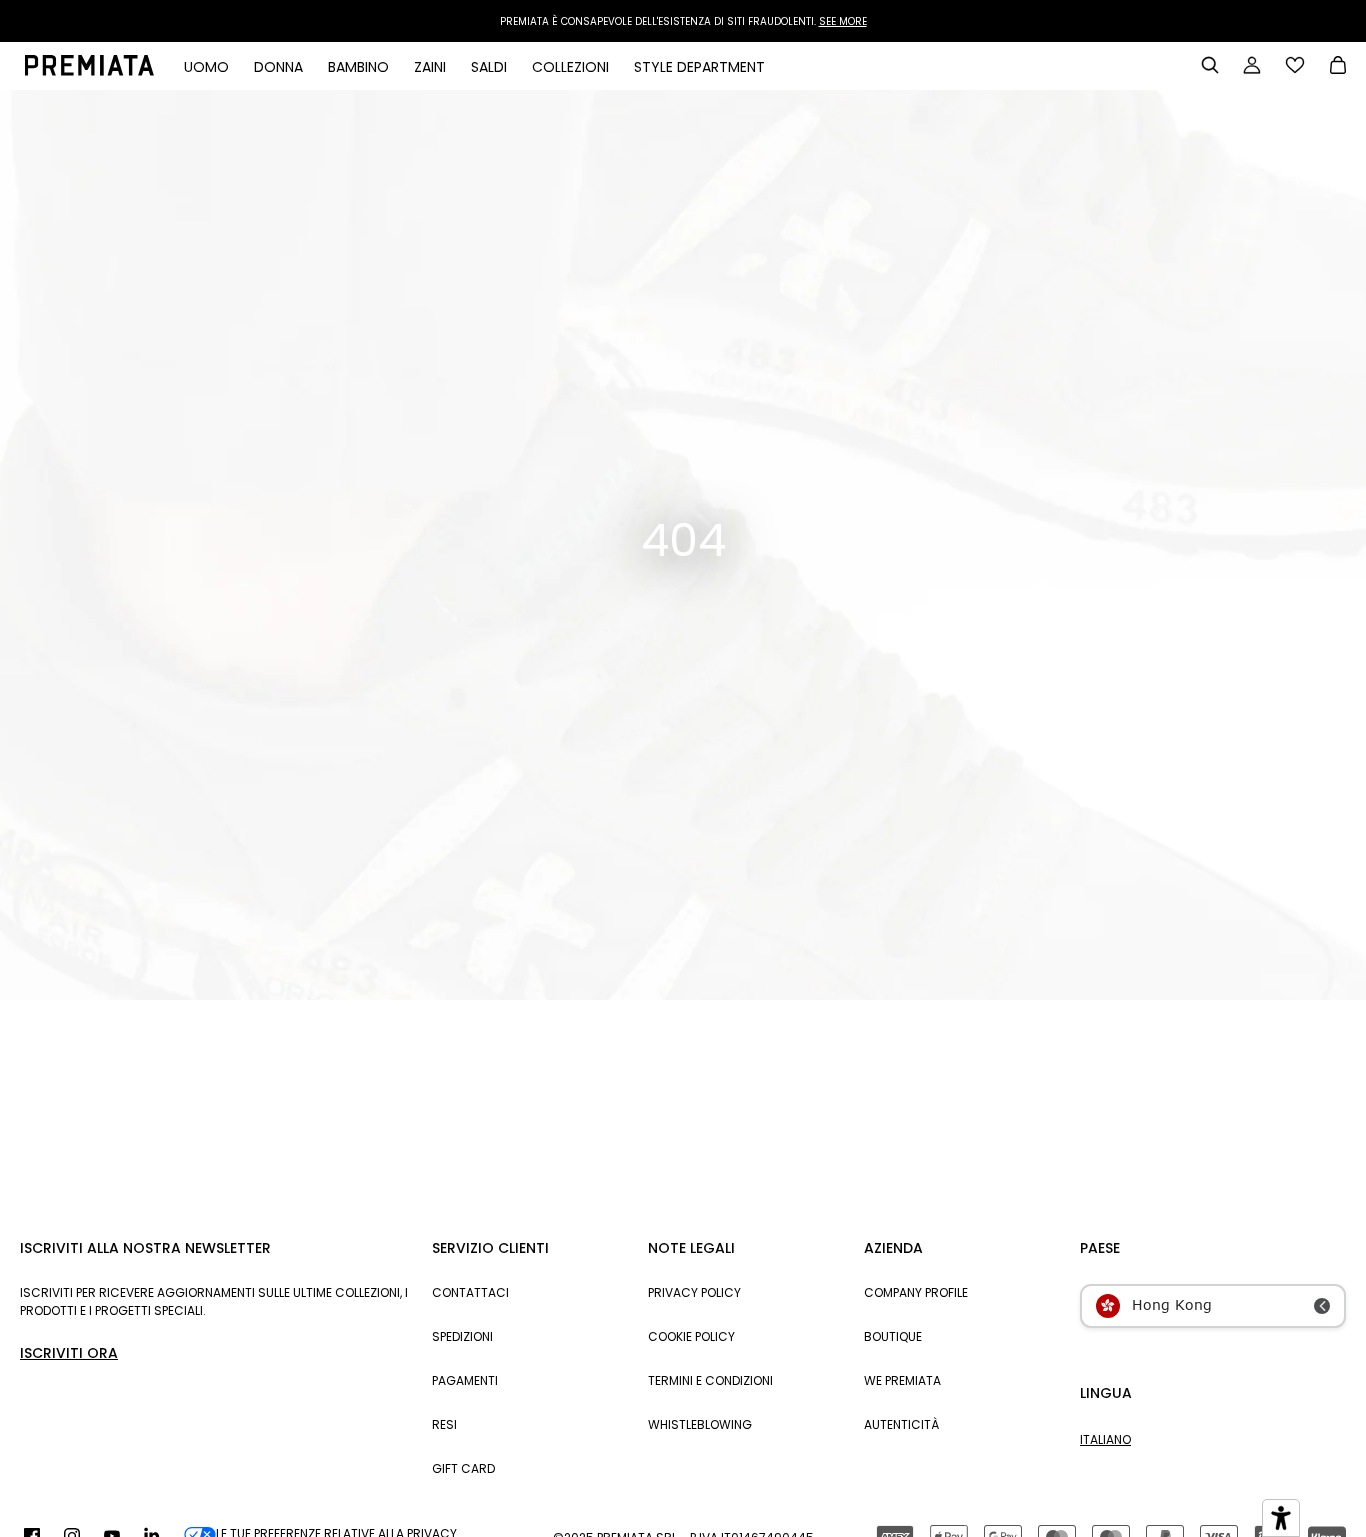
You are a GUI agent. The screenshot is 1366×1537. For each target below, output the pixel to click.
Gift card (463, 1468)
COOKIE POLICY (691, 1336)
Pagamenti (465, 1380)
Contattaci (470, 1292)
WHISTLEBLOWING (700, 1424)
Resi (444, 1424)
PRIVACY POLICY (694, 1292)
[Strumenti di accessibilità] (1281, 1518)
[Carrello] (1338, 67)
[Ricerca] (1210, 65)
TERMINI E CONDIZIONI (710, 1380)
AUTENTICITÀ (901, 1424)
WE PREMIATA (902, 1380)
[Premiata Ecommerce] (89, 71)
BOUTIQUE (893, 1336)
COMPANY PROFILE (916, 1292)
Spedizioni (462, 1336)
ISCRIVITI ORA (69, 1353)
